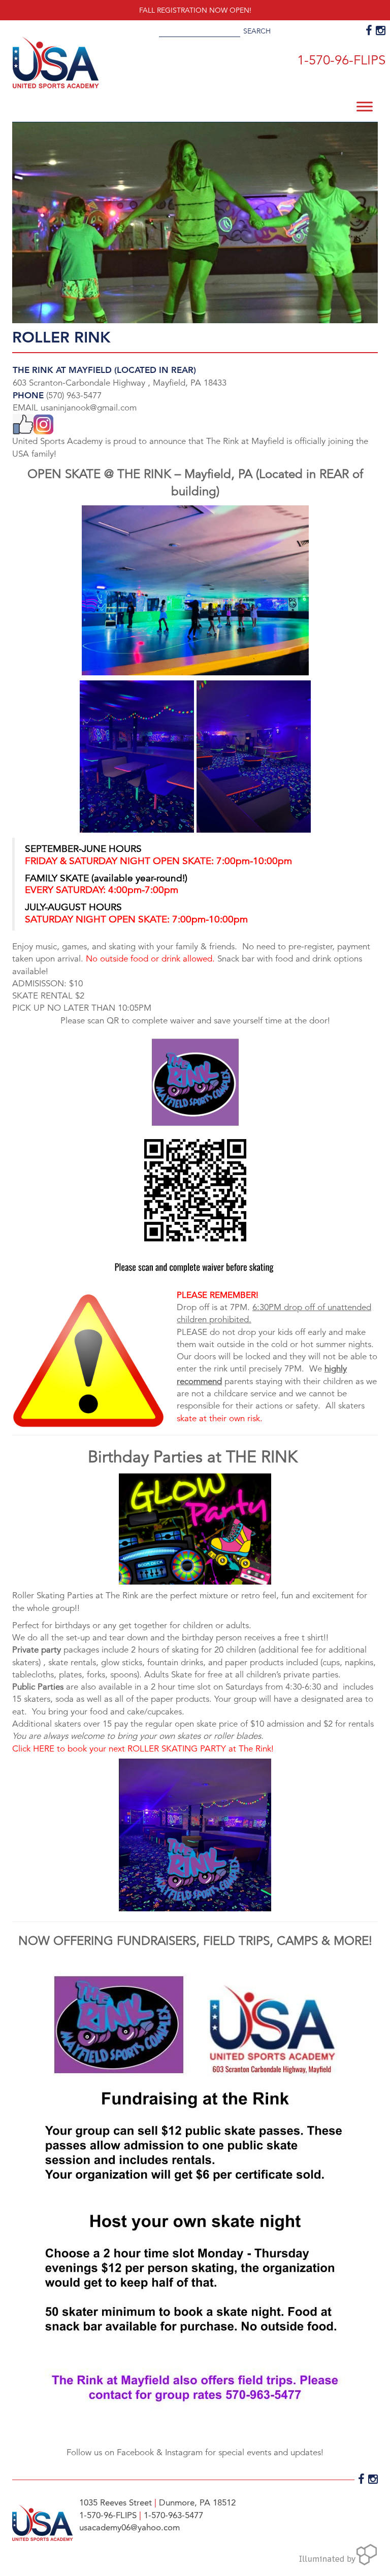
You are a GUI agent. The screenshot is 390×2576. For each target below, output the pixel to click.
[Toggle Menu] (365, 106)
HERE (44, 1749)
